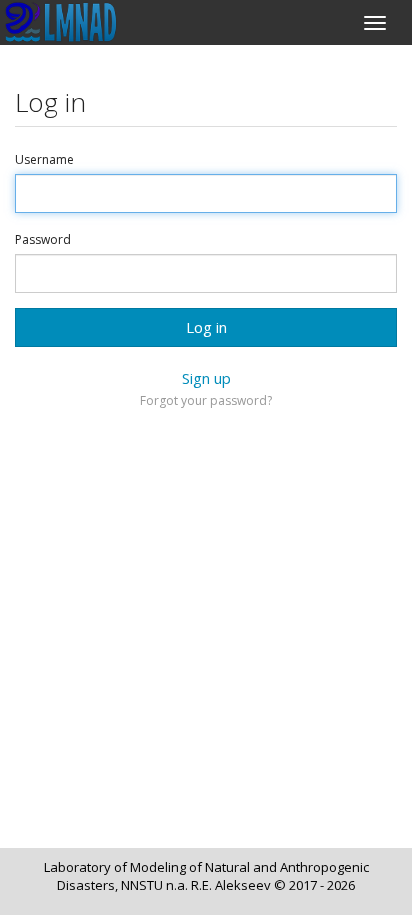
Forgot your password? (206, 400)
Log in (206, 327)
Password (43, 240)
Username (44, 160)
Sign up (206, 378)
